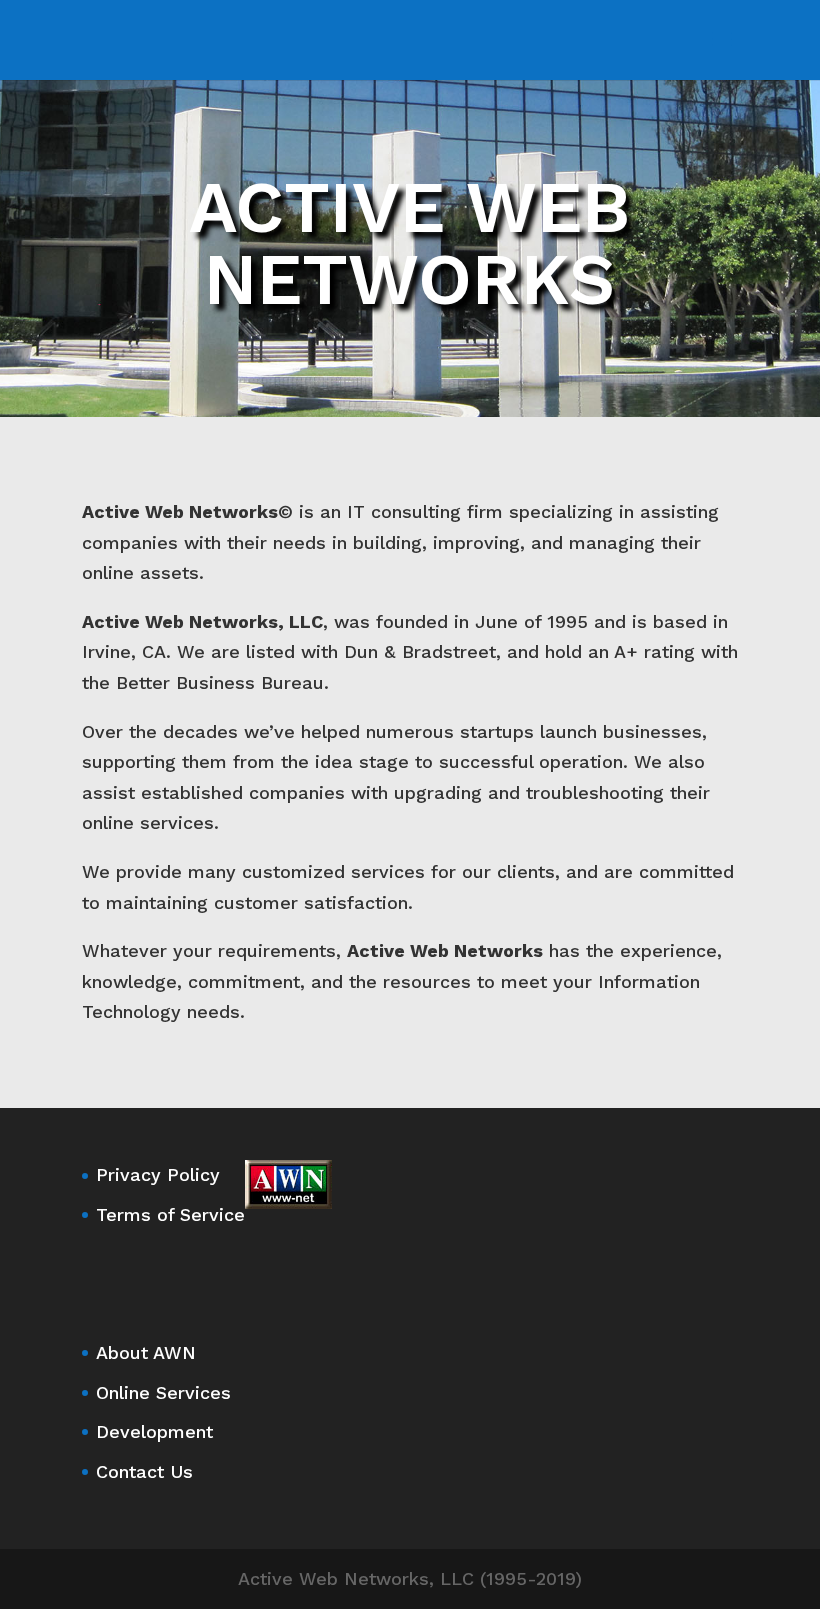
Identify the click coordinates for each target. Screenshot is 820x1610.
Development (154, 1431)
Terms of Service (170, 1214)
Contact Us (144, 1471)
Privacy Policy (158, 1174)
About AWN (146, 1352)
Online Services (163, 1392)
